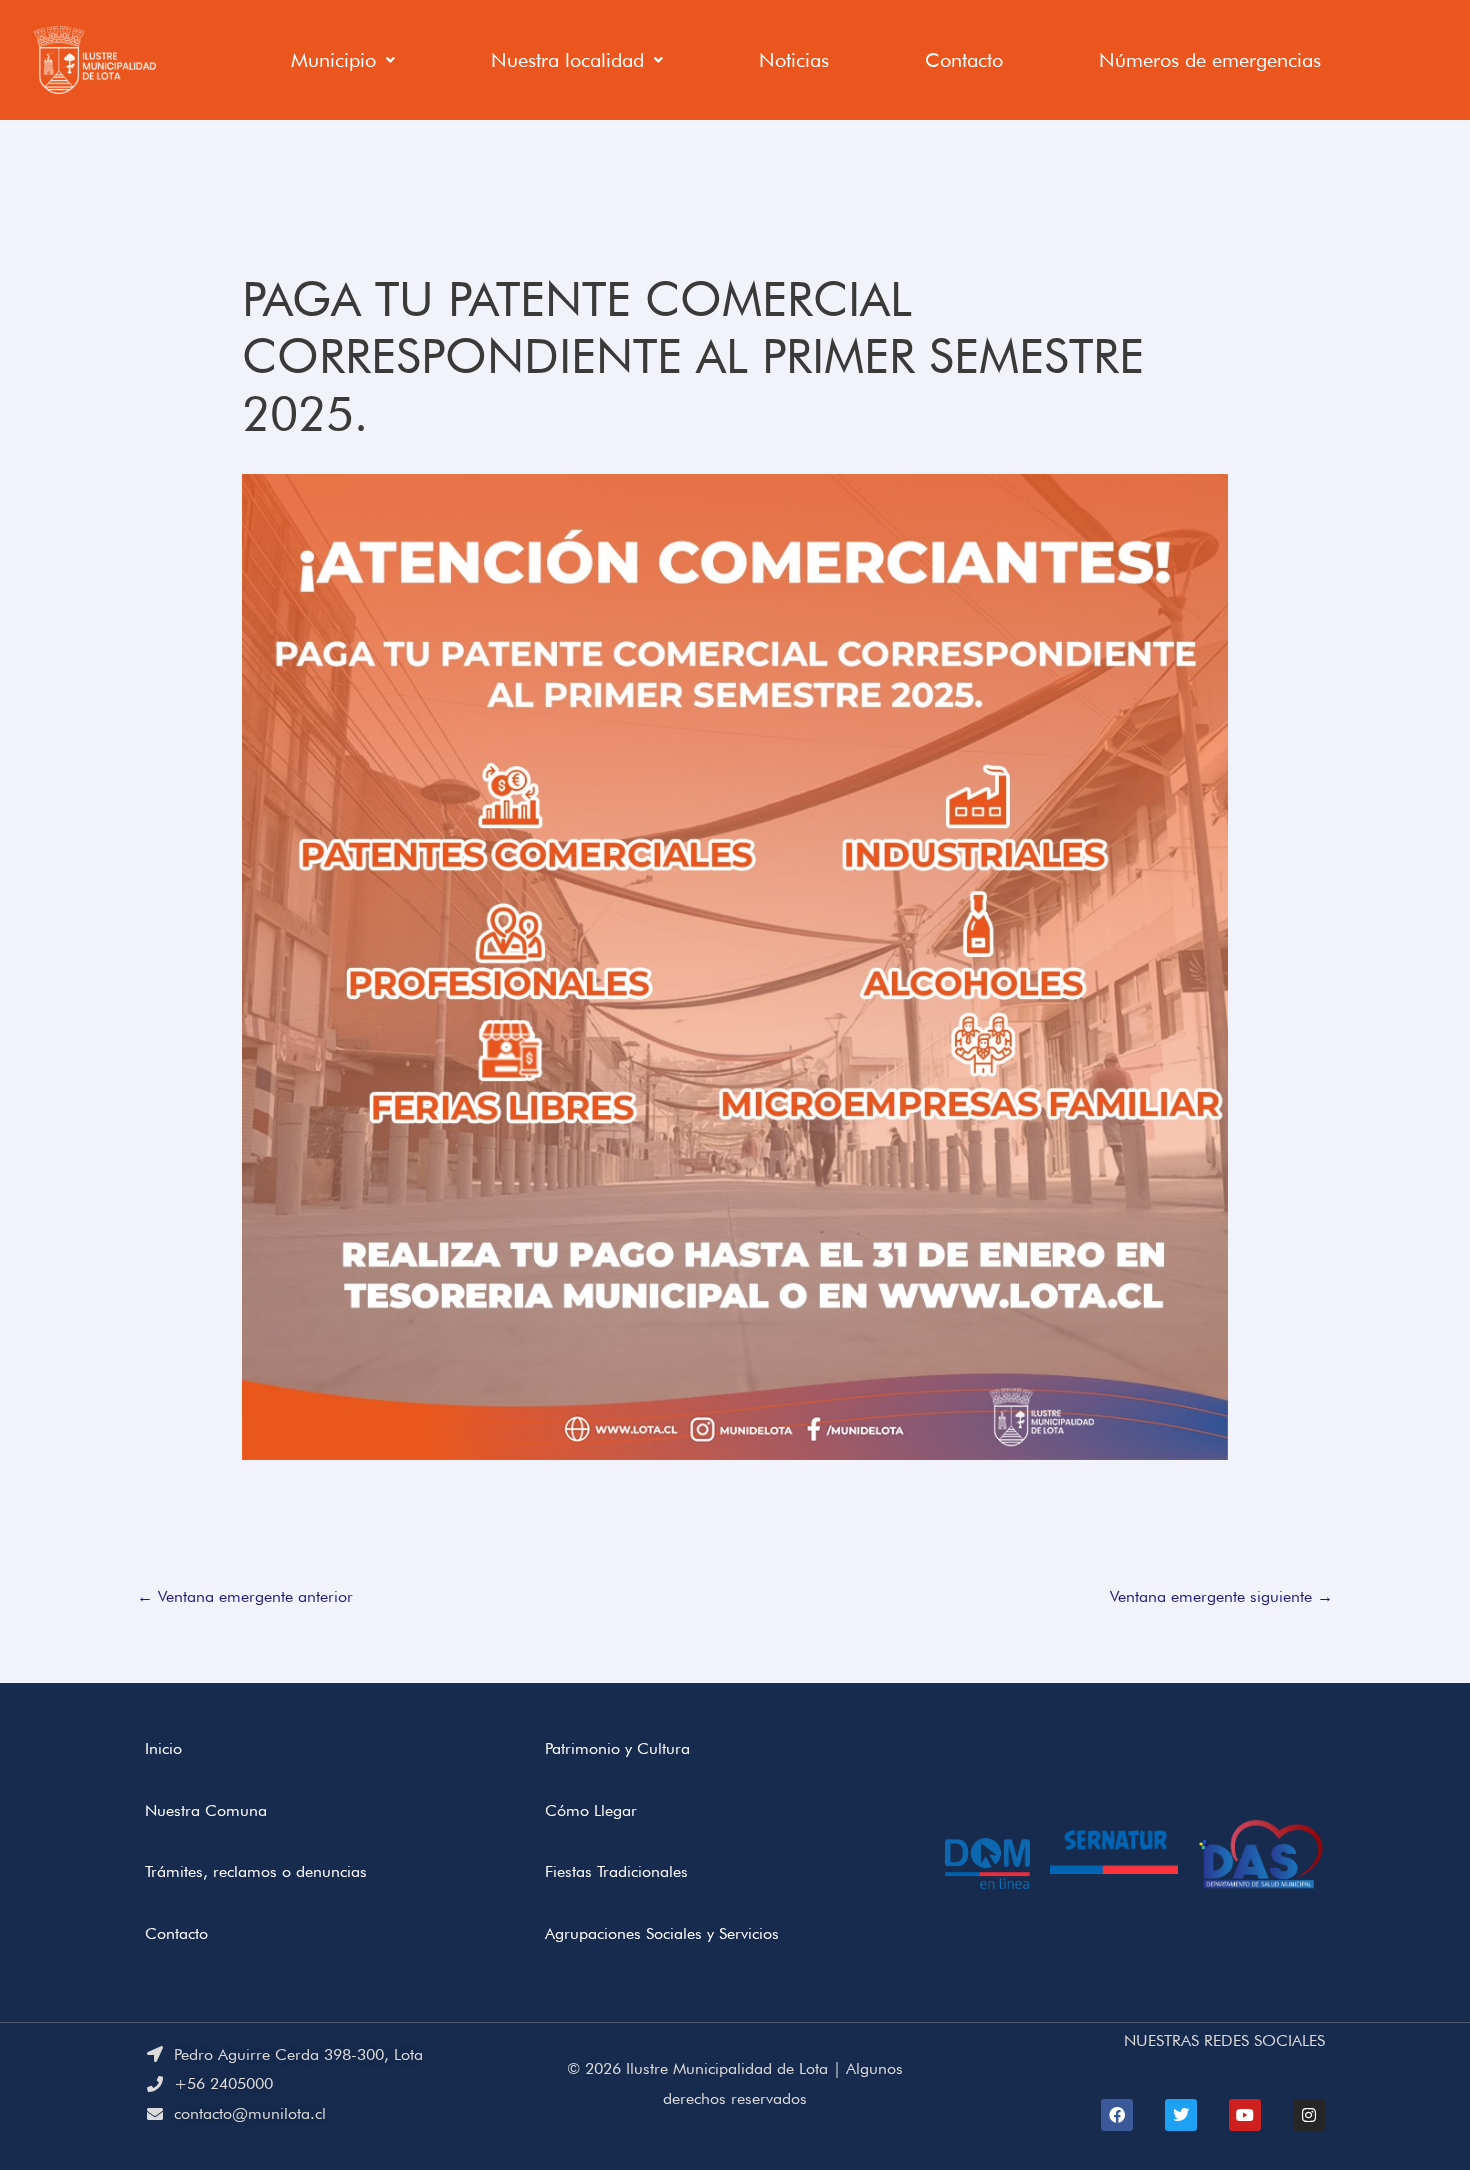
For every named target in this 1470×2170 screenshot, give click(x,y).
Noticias (794, 60)
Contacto (964, 60)
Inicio (163, 1748)
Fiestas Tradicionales (616, 1871)
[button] (343, 60)
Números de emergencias (1210, 60)
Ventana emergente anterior (245, 1596)
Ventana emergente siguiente (1221, 1596)
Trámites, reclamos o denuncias (256, 1871)
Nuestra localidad (567, 60)
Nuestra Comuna (206, 1810)
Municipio (333, 60)
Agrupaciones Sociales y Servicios (662, 1933)
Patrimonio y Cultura (617, 1748)
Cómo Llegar (591, 1810)
